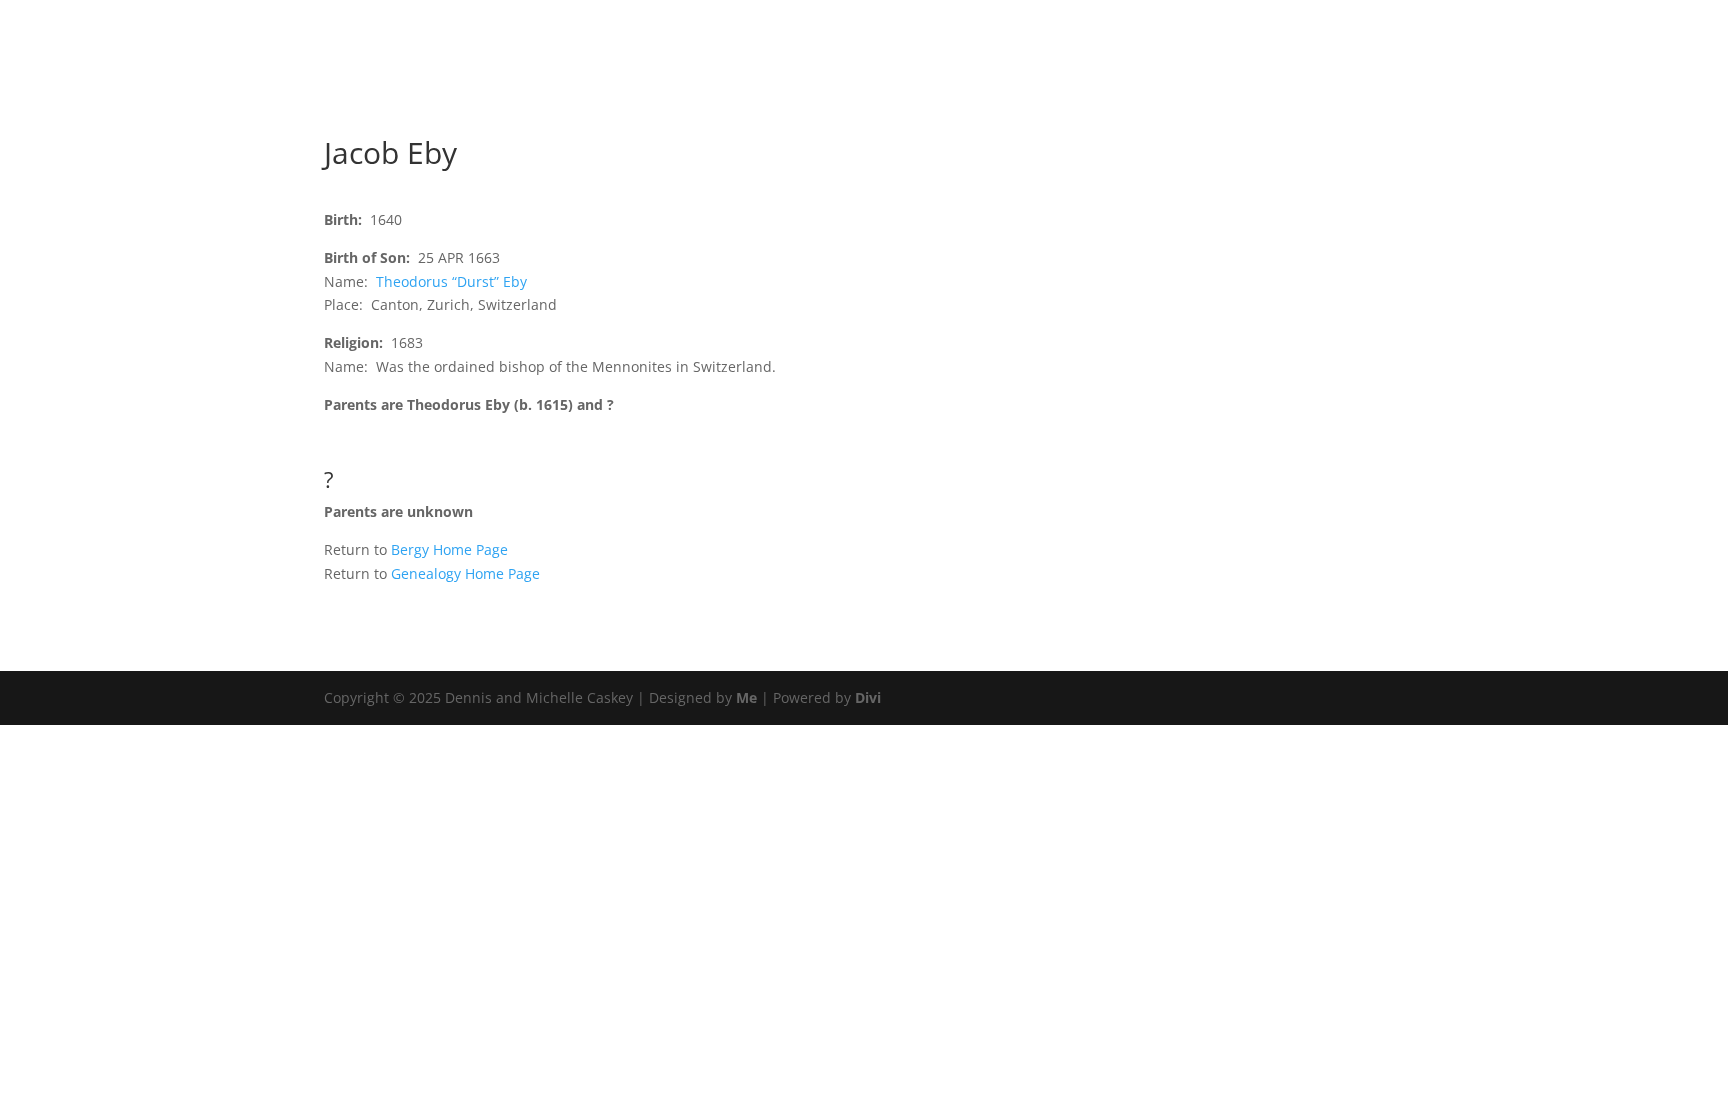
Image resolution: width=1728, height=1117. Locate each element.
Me (746, 697)
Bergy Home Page (449, 549)
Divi (868, 697)
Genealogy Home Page (465, 573)
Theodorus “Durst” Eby (451, 281)
